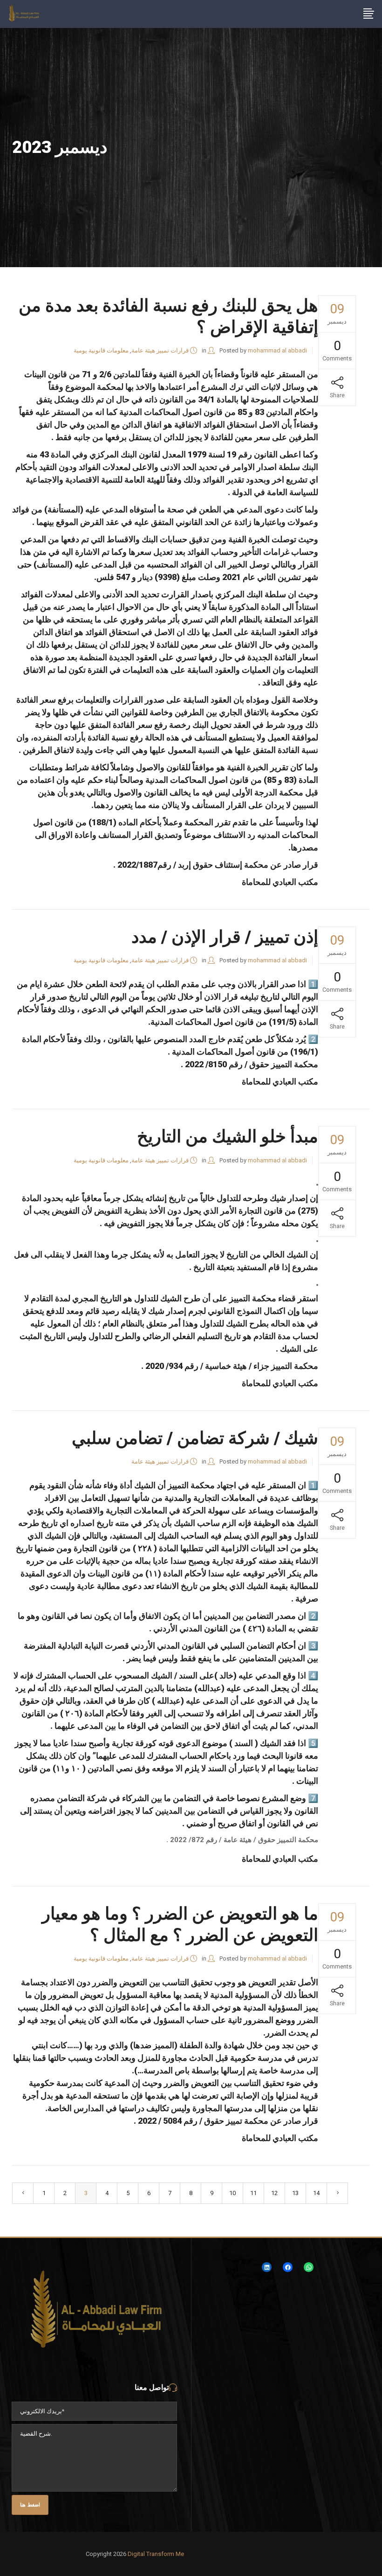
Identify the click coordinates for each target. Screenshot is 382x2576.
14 (316, 2193)
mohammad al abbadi (277, 350)
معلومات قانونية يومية (101, 350)
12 (274, 2193)
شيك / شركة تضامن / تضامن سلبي (195, 1438)
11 (253, 2193)
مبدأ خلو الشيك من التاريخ (228, 1136)
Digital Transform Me (156, 2554)
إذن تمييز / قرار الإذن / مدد (225, 937)
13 (295, 2193)
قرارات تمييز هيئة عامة (160, 350)
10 (232, 2193)
